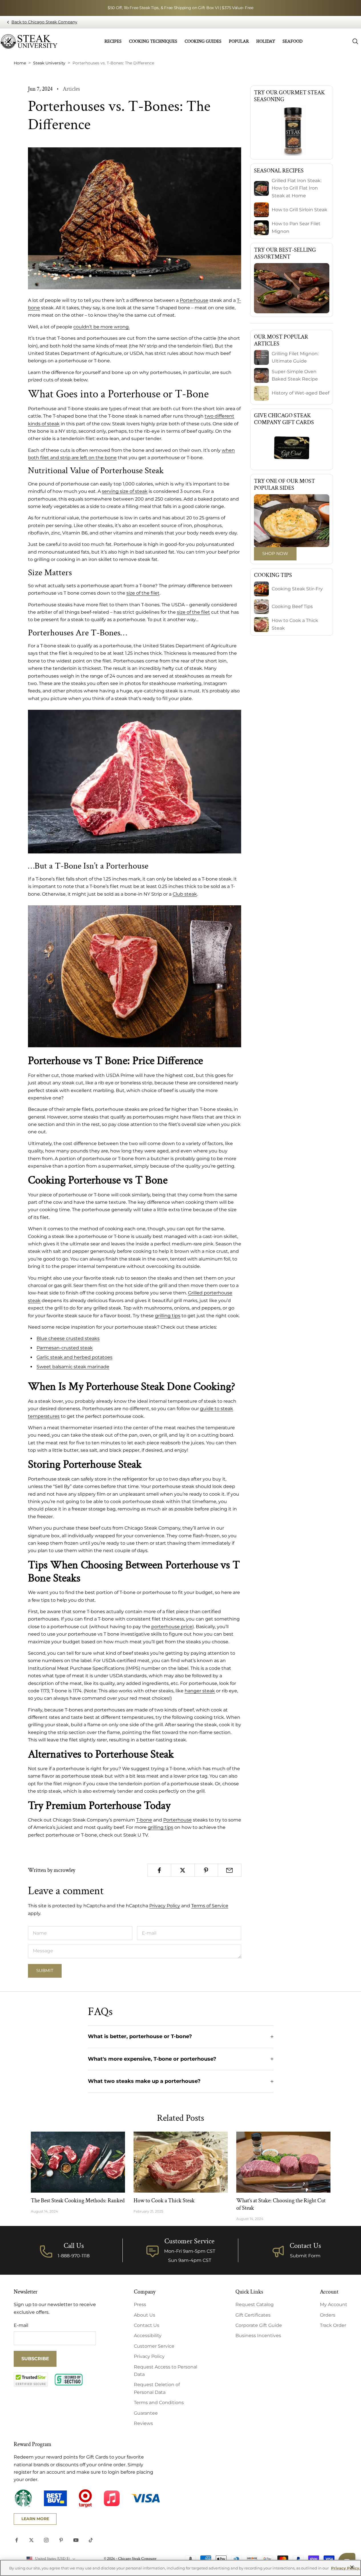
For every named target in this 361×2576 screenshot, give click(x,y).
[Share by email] (230, 1870)
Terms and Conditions (159, 2403)
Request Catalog (255, 2304)
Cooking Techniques (153, 41)
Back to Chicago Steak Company (44, 22)
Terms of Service (210, 1906)
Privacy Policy (165, 1906)
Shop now (275, 553)
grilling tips (161, 1827)
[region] (180, 2568)
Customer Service (154, 2346)
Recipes (113, 41)
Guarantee (146, 2413)
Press (140, 2304)
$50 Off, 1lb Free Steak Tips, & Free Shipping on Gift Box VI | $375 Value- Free (180, 8)
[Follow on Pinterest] (61, 2540)
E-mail (21, 2325)
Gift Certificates (253, 2315)
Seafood (293, 41)
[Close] (352, 2567)
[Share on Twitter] (183, 1870)
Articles (71, 89)
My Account (334, 2304)
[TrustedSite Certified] (31, 2380)
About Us (145, 2315)
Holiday (266, 41)
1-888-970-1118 (74, 2256)
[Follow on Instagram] (46, 2540)
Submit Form (305, 2256)
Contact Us (305, 2246)
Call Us (74, 2246)
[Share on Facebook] (159, 1870)
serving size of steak (125, 491)
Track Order (333, 2325)
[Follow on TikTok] (91, 2540)
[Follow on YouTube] (76, 2540)
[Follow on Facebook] (17, 2540)
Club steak (185, 894)
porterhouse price (172, 1627)
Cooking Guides (203, 41)
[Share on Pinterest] (206, 1870)
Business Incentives (258, 2336)
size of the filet (193, 612)
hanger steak (200, 1691)
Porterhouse (194, 300)
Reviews (143, 2423)
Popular (239, 41)
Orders (328, 2315)
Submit (45, 1970)
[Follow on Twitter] (31, 2540)
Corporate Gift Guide (259, 2325)
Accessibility (148, 2336)
